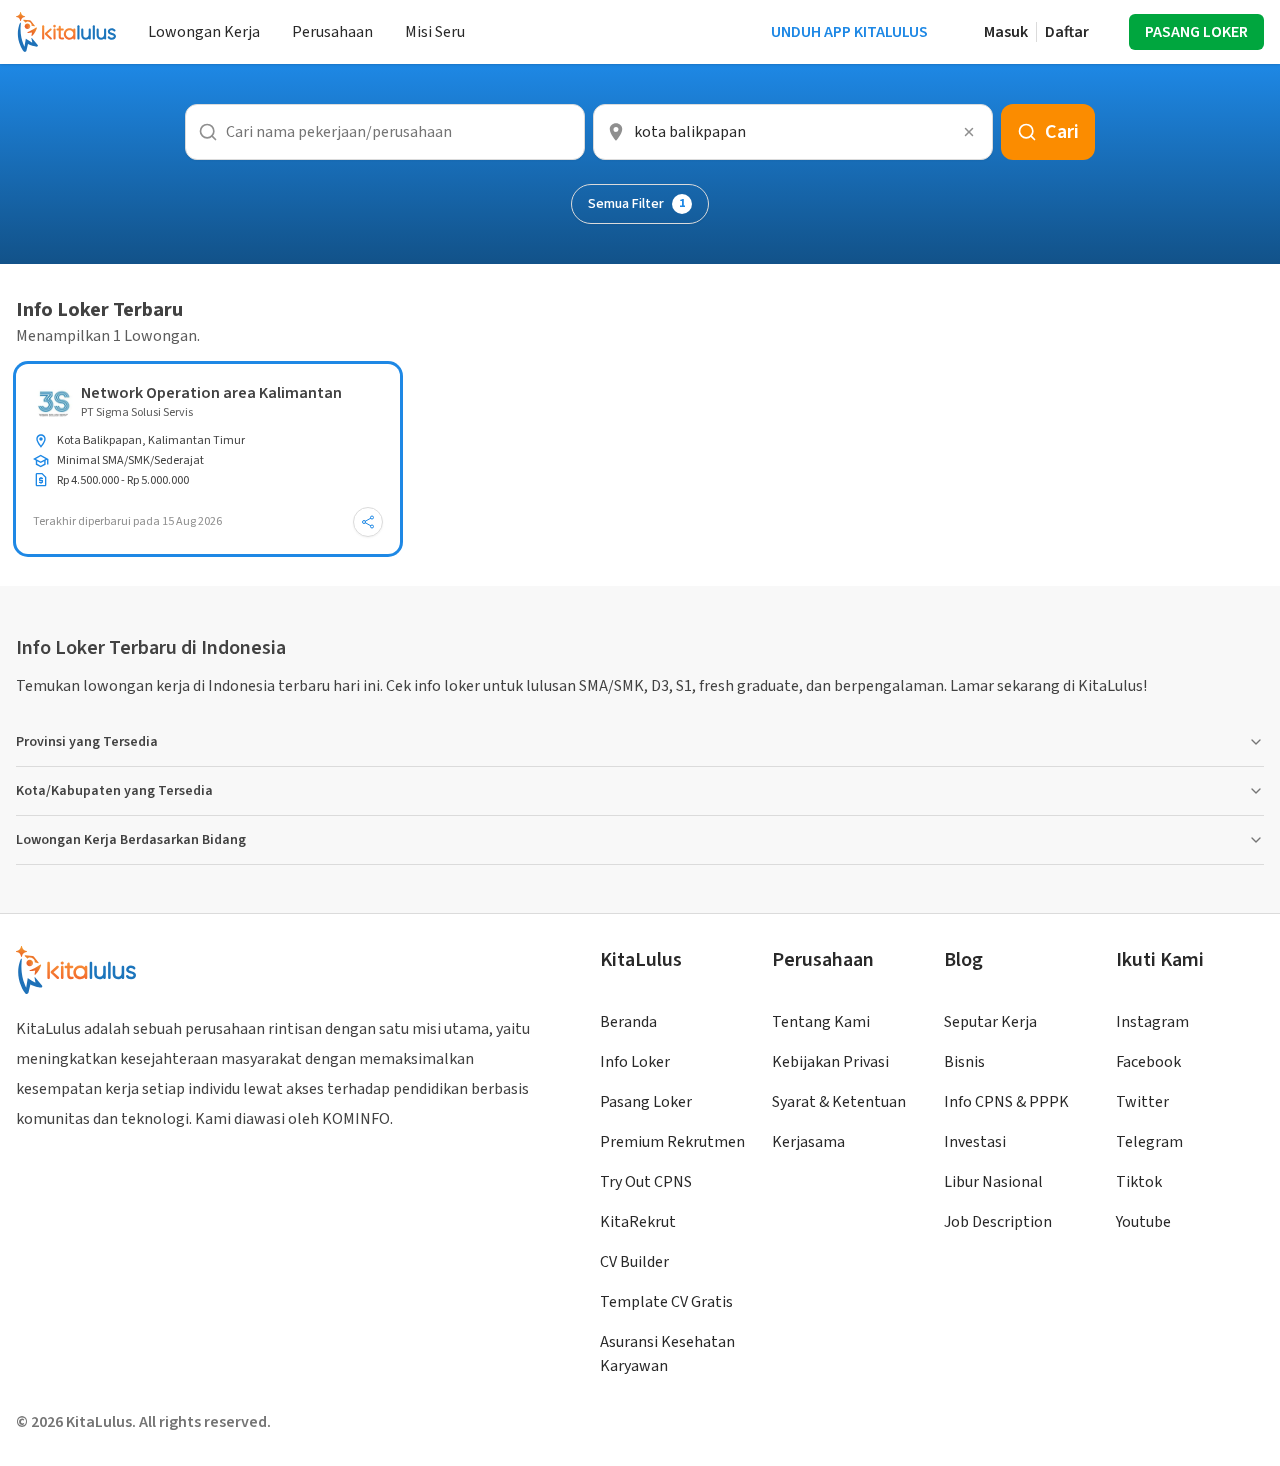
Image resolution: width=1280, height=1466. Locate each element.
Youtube (1143, 1222)
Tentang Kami (821, 1022)
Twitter (1142, 1102)
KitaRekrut (638, 1222)
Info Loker (635, 1062)
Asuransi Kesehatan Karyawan (667, 1354)
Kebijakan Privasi (830, 1062)
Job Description (998, 1222)
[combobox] (793, 132)
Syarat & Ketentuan (839, 1102)
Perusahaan (332, 32)
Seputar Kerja (990, 1022)
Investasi (975, 1142)
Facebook (1148, 1062)
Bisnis (964, 1062)
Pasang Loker (646, 1102)
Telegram (1149, 1142)
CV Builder (634, 1262)
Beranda (628, 1022)
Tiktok (1139, 1182)
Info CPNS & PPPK (1006, 1102)
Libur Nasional (993, 1182)
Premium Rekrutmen (672, 1142)
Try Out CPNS (646, 1182)
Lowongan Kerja (204, 32)
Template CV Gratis (666, 1302)
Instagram (1152, 1022)
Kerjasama (808, 1142)
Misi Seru (435, 32)
